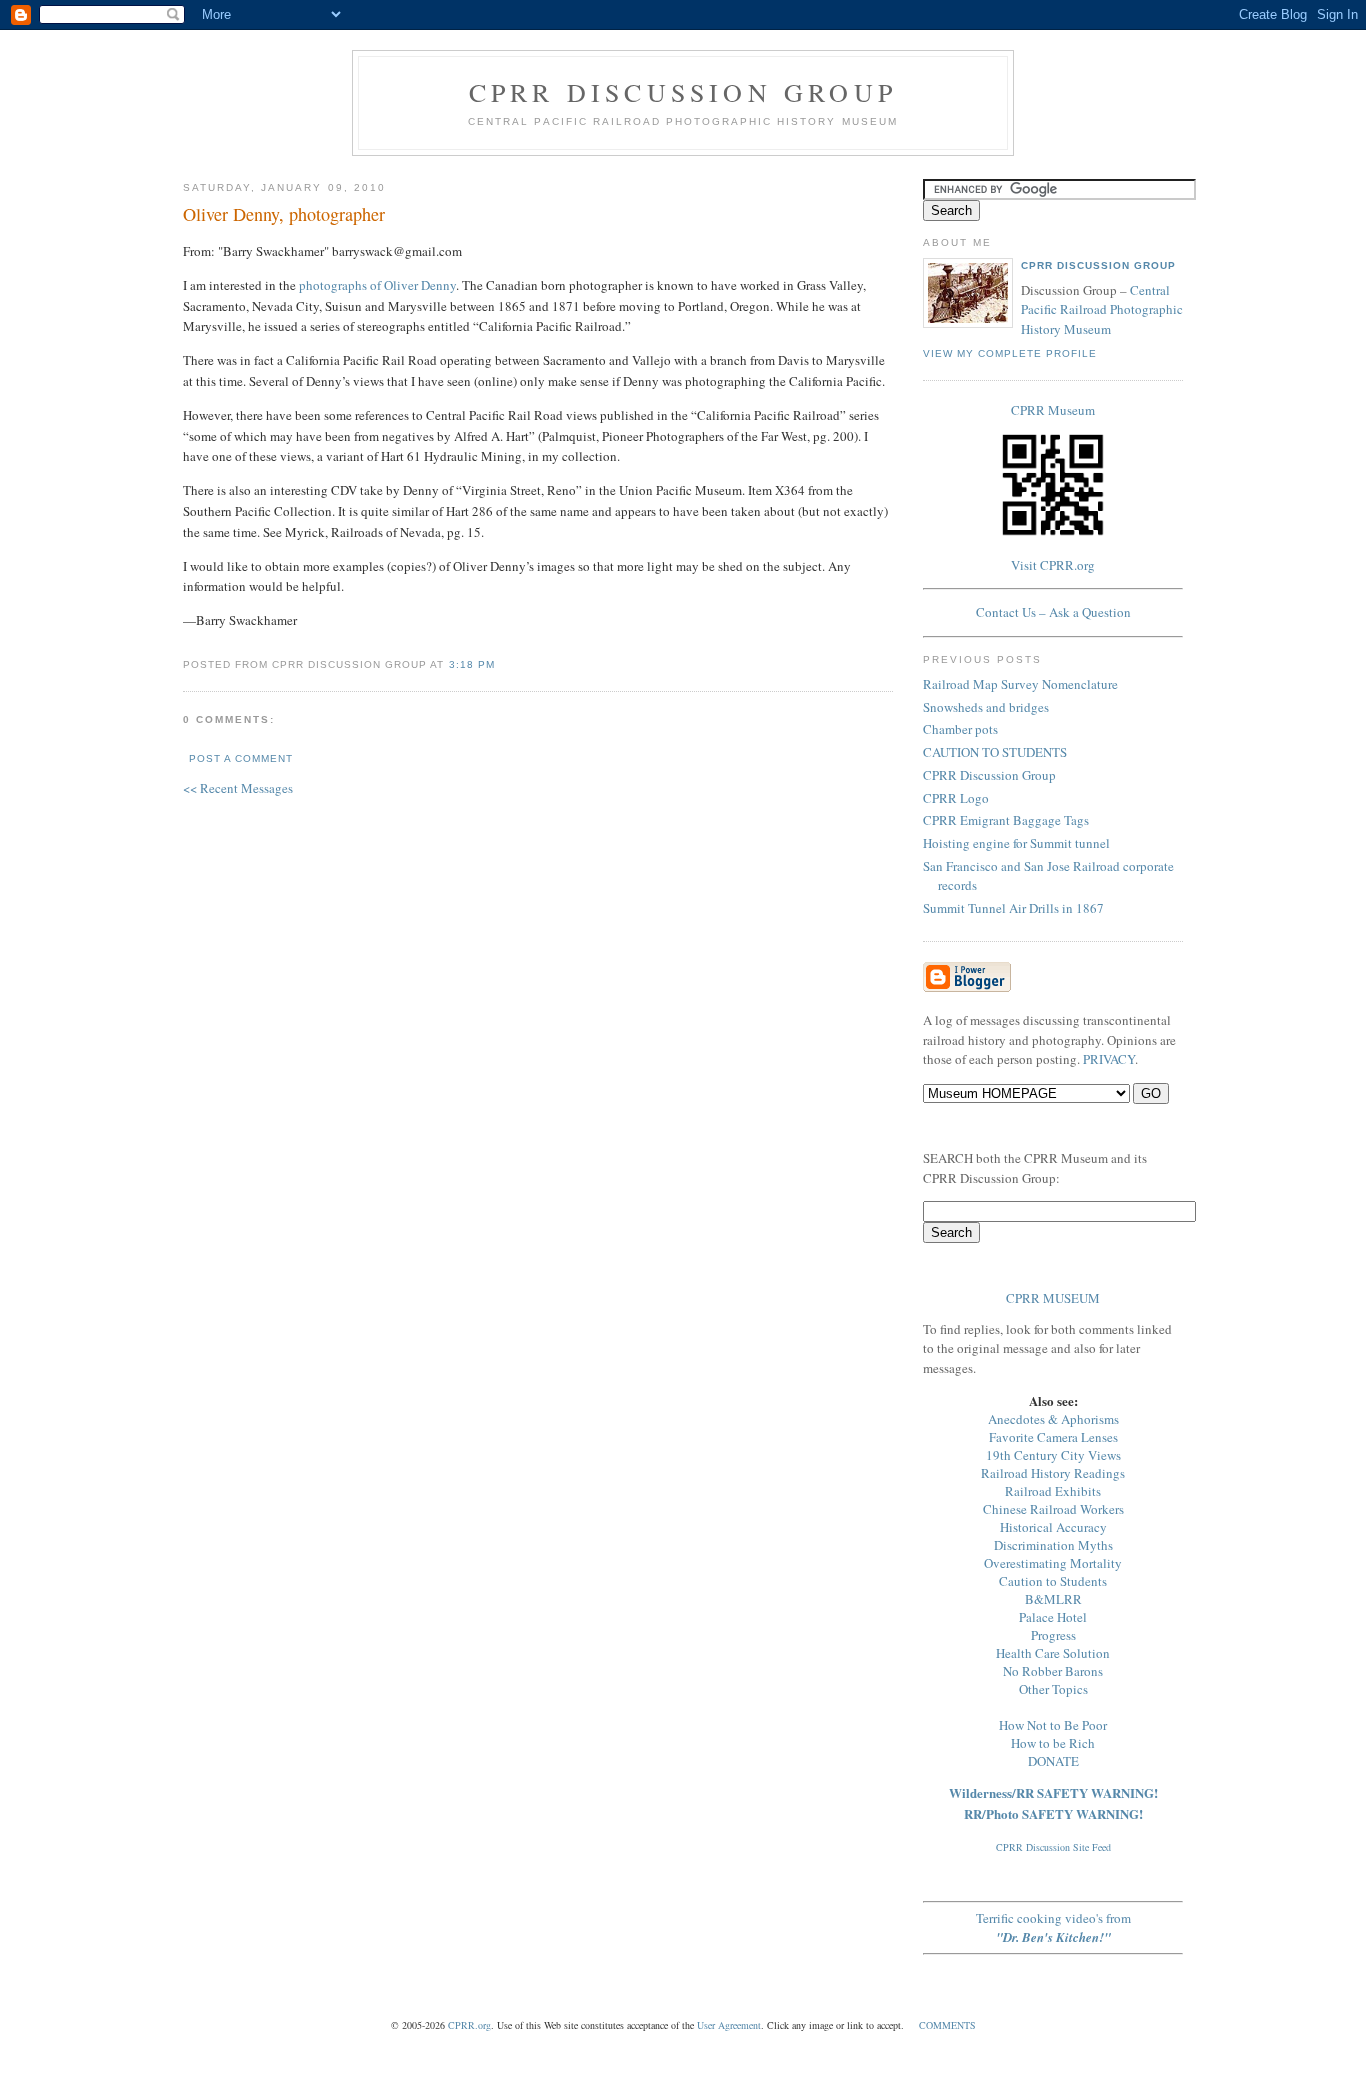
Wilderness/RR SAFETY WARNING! (1053, 1792)
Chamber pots (960, 729)
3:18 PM (472, 664)
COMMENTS (947, 2025)
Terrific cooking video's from (1053, 1927)
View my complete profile (1010, 353)
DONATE (1053, 1761)
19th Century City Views (1053, 1455)
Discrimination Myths (1053, 1545)
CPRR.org (469, 2025)
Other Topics (1053, 1689)
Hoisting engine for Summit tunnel (1016, 843)
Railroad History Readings (1053, 1473)
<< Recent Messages (238, 788)
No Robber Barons (1053, 1671)
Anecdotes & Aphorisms (1053, 1419)
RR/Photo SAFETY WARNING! (1053, 1813)
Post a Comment (241, 758)
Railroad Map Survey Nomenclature (1020, 684)
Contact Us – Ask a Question (1053, 612)
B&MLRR (1053, 1599)
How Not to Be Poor (1053, 1725)
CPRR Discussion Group (683, 92)
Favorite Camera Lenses (1053, 1437)
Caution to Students (1053, 1581)
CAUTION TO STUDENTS (995, 752)
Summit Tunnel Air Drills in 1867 (1013, 908)
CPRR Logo (956, 798)
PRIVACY (1109, 1059)
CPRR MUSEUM (1053, 1298)
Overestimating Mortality (1053, 1563)
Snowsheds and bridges (986, 707)
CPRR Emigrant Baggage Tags (1006, 820)
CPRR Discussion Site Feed (1053, 1847)
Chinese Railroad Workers (1053, 1509)
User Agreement (729, 2025)
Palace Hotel (1053, 1617)
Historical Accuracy (1053, 1527)
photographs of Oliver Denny (377, 285)
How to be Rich (1053, 1743)
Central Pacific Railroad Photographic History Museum (1102, 309)
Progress (1053, 1635)
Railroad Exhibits (1053, 1491)
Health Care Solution (1053, 1653)
